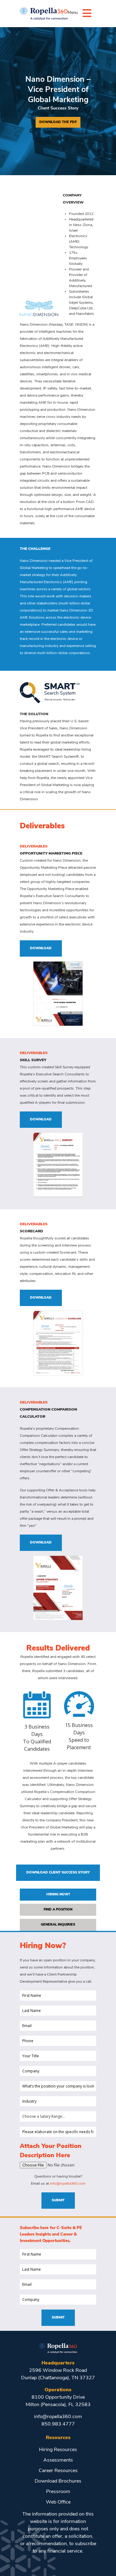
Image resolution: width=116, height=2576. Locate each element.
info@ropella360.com (68, 2184)
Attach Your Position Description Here (51, 2151)
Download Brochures (58, 2481)
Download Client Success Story (58, 1873)
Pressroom (58, 2492)
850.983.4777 (58, 2424)
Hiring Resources (58, 2450)
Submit (58, 2201)
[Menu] (87, 13)
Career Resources (58, 2471)
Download (41, 948)
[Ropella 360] (58, 2347)
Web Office (58, 2502)
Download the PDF (58, 122)
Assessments (58, 2460)
